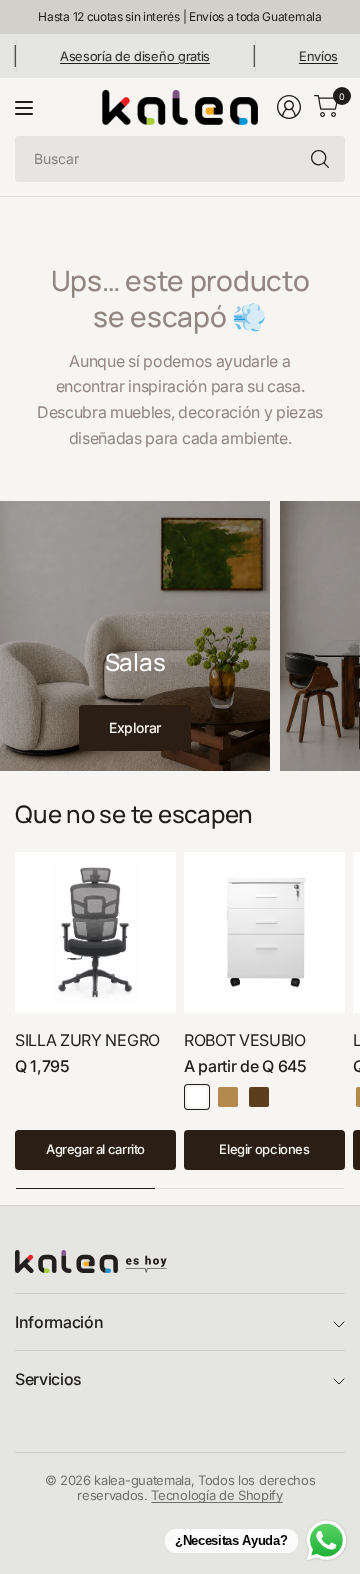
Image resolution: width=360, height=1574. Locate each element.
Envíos (307, 56)
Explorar (135, 727)
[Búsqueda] (320, 159)
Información (59, 1322)
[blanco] (197, 1097)
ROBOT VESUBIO (245, 1040)
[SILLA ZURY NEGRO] (95, 932)
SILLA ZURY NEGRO (87, 1040)
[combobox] (180, 159)
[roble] (228, 1097)
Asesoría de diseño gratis (124, 56)
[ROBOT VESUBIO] (264, 932)
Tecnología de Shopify (216, 1495)
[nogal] (259, 1097)
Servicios (48, 1379)
